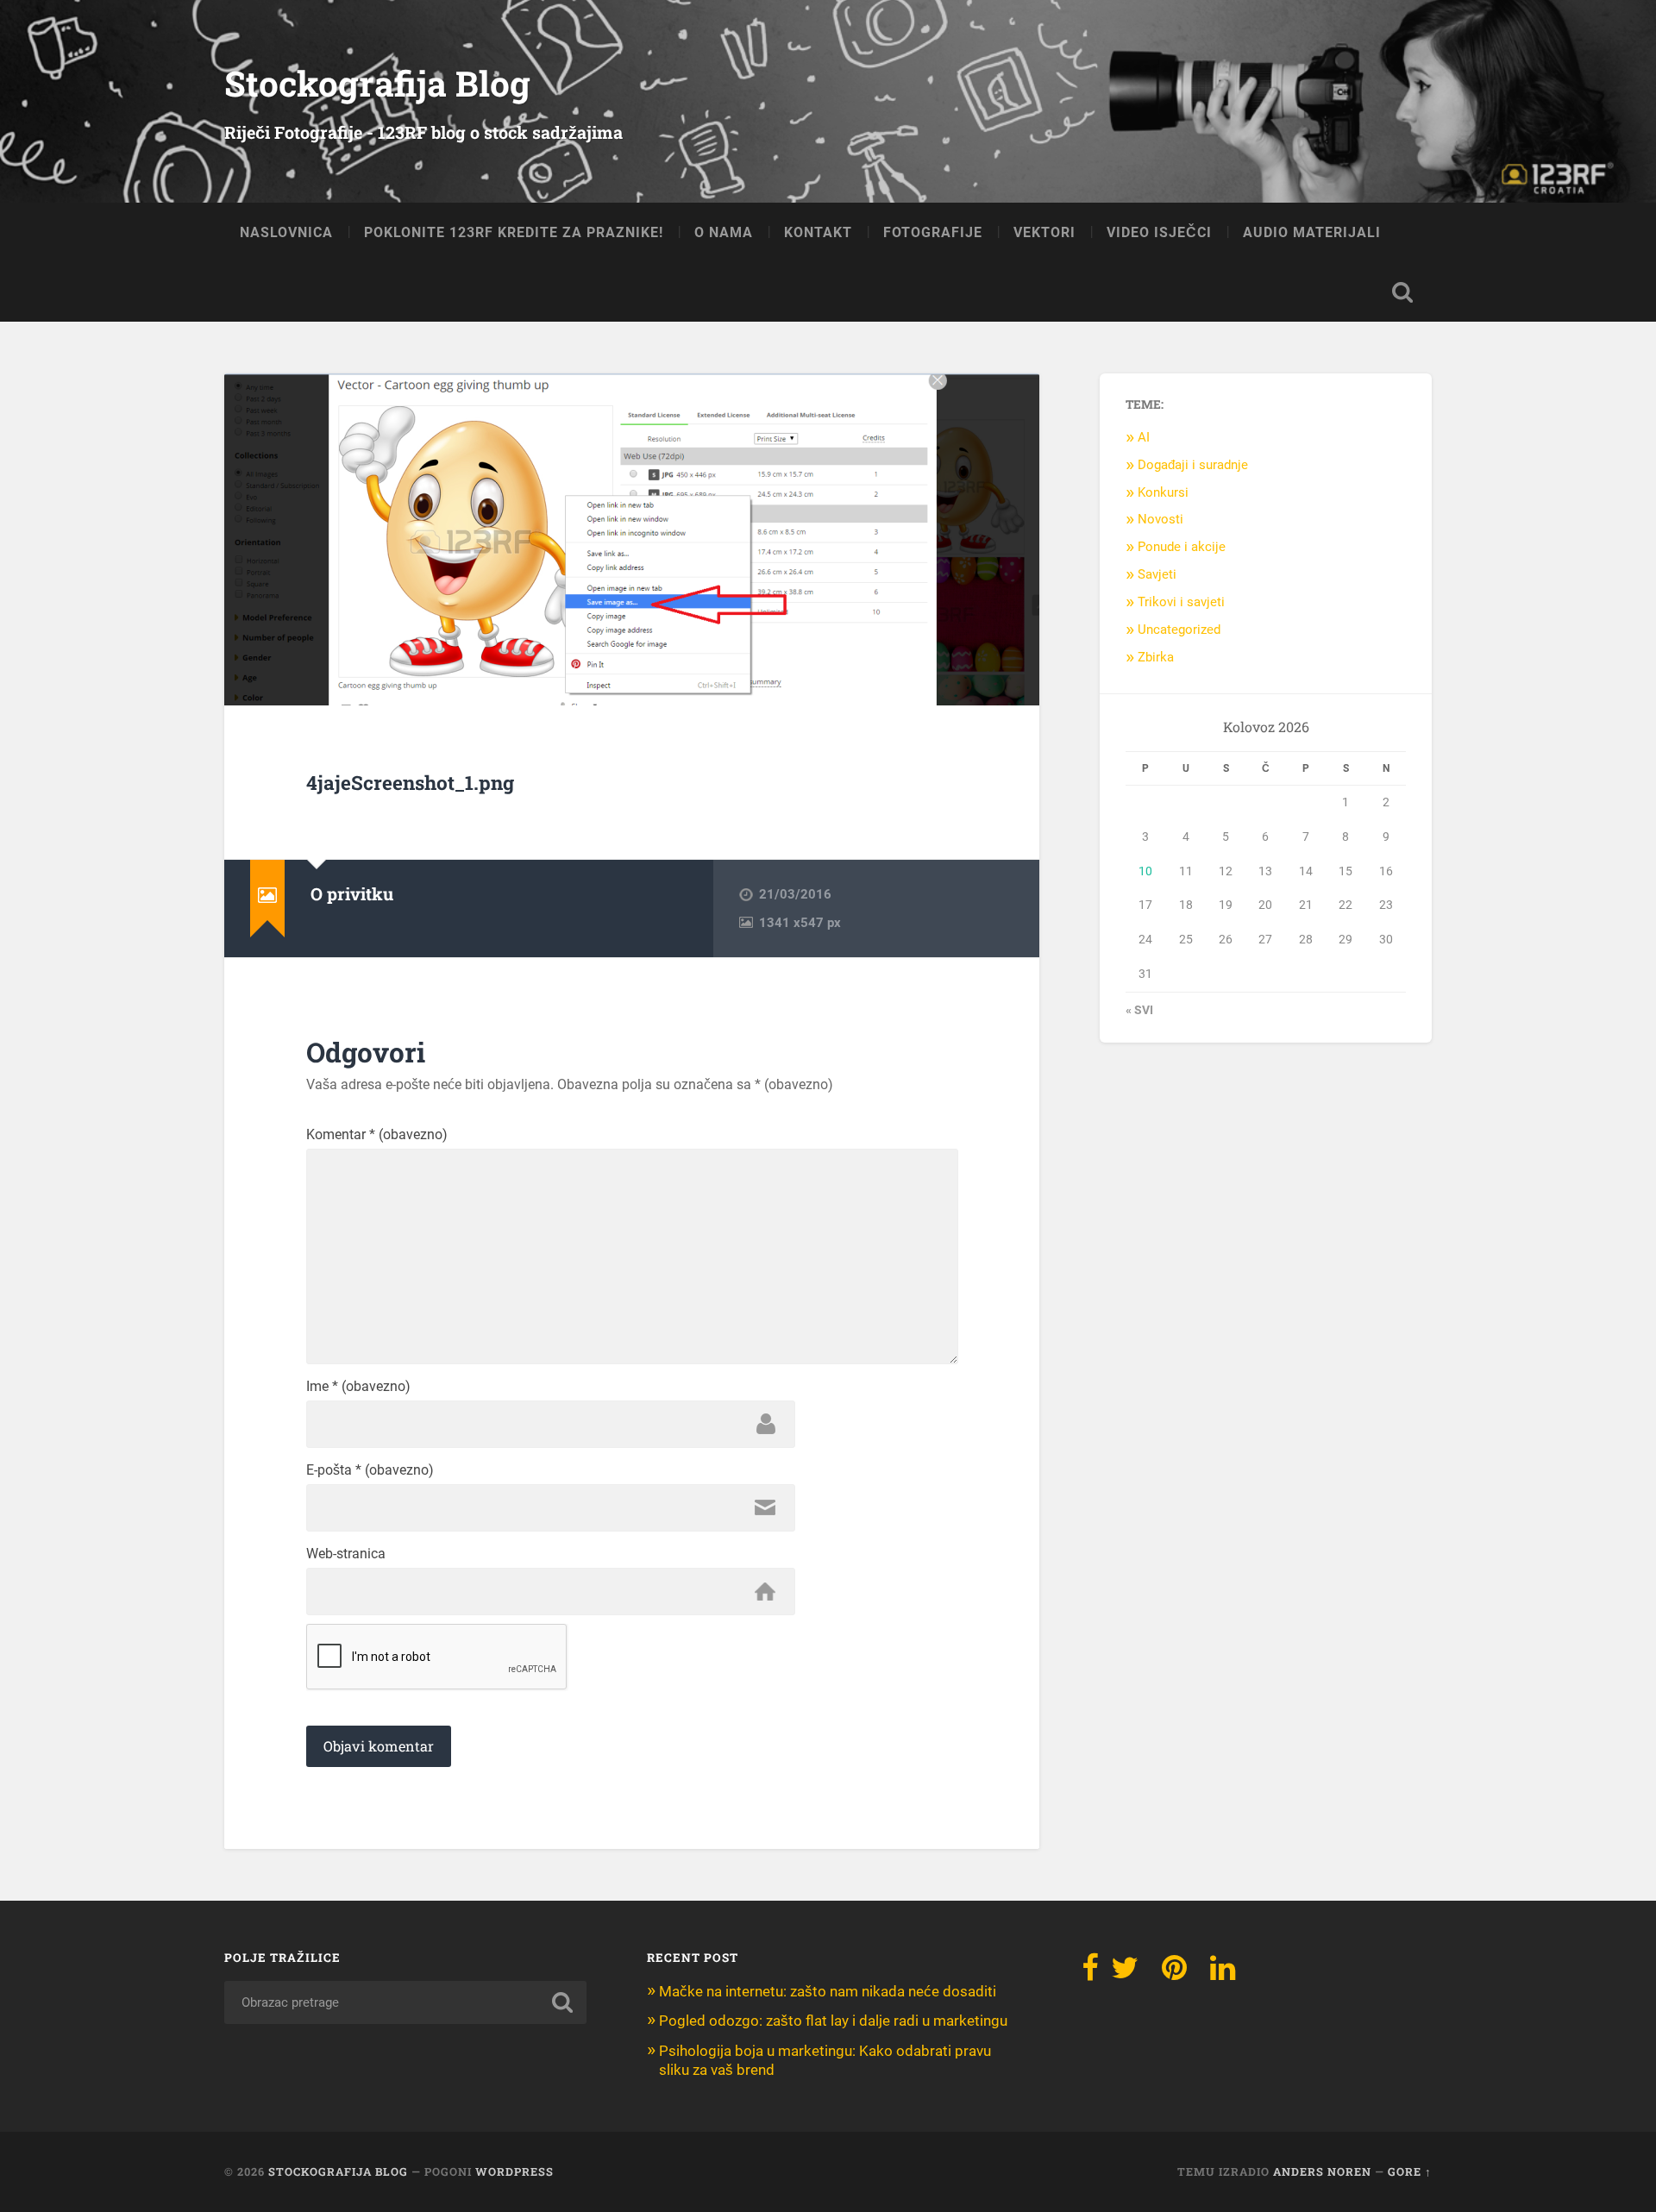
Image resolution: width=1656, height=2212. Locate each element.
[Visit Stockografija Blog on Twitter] (1125, 1973)
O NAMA (724, 232)
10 (1145, 871)
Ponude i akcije (1182, 547)
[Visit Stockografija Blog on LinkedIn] (1223, 1973)
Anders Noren (1322, 2171)
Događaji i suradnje (1193, 465)
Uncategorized (1179, 630)
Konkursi (1163, 492)
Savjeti (1157, 574)
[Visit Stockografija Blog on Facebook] (1090, 1973)
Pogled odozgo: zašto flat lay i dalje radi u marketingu (833, 2021)
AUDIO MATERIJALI (1312, 232)
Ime (358, 1387)
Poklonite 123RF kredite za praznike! (514, 232)
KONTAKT (818, 232)
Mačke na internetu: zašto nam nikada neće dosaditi (828, 1991)
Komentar (377, 1135)
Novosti (1160, 519)
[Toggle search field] (1402, 292)
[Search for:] (405, 2002)
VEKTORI (1044, 232)
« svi (1139, 1010)
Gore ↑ (1410, 2171)
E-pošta (370, 1470)
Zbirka (1156, 657)
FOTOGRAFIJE (933, 232)
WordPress (514, 2171)
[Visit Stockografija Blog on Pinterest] (1174, 1973)
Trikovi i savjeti (1181, 602)
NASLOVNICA (286, 232)
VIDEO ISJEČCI (1159, 232)
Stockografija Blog (377, 83)
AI (1144, 437)
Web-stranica (346, 1554)
